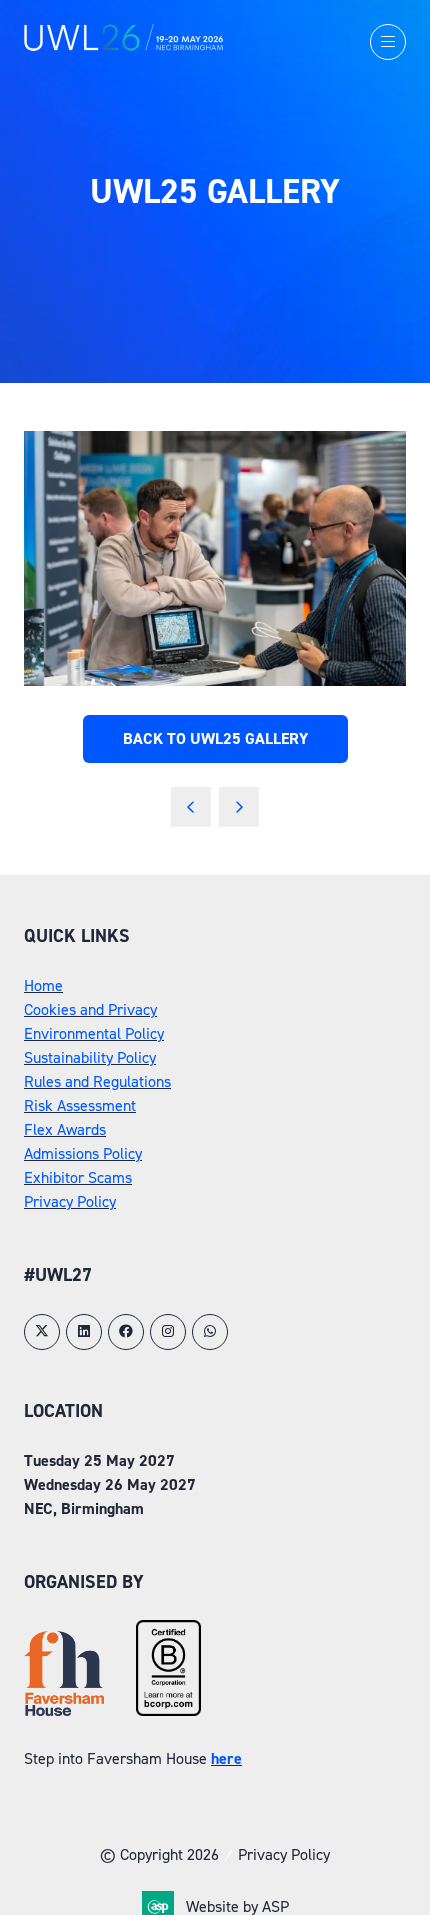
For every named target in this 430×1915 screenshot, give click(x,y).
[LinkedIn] (84, 1332)
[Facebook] (126, 1332)
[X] (42, 1332)
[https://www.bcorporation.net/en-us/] (168, 1710)
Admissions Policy (83, 1153)
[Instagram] (168, 1332)
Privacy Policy (70, 1201)
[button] (388, 42)
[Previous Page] (191, 807)
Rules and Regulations (97, 1081)
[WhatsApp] (210, 1332)
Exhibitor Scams (78, 1177)
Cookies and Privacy (90, 1009)
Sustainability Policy (90, 1057)
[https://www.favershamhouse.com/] (64, 1710)
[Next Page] (239, 807)
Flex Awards (65, 1129)
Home (43, 985)
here (226, 1758)
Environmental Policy (94, 1033)
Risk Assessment (80, 1105)
